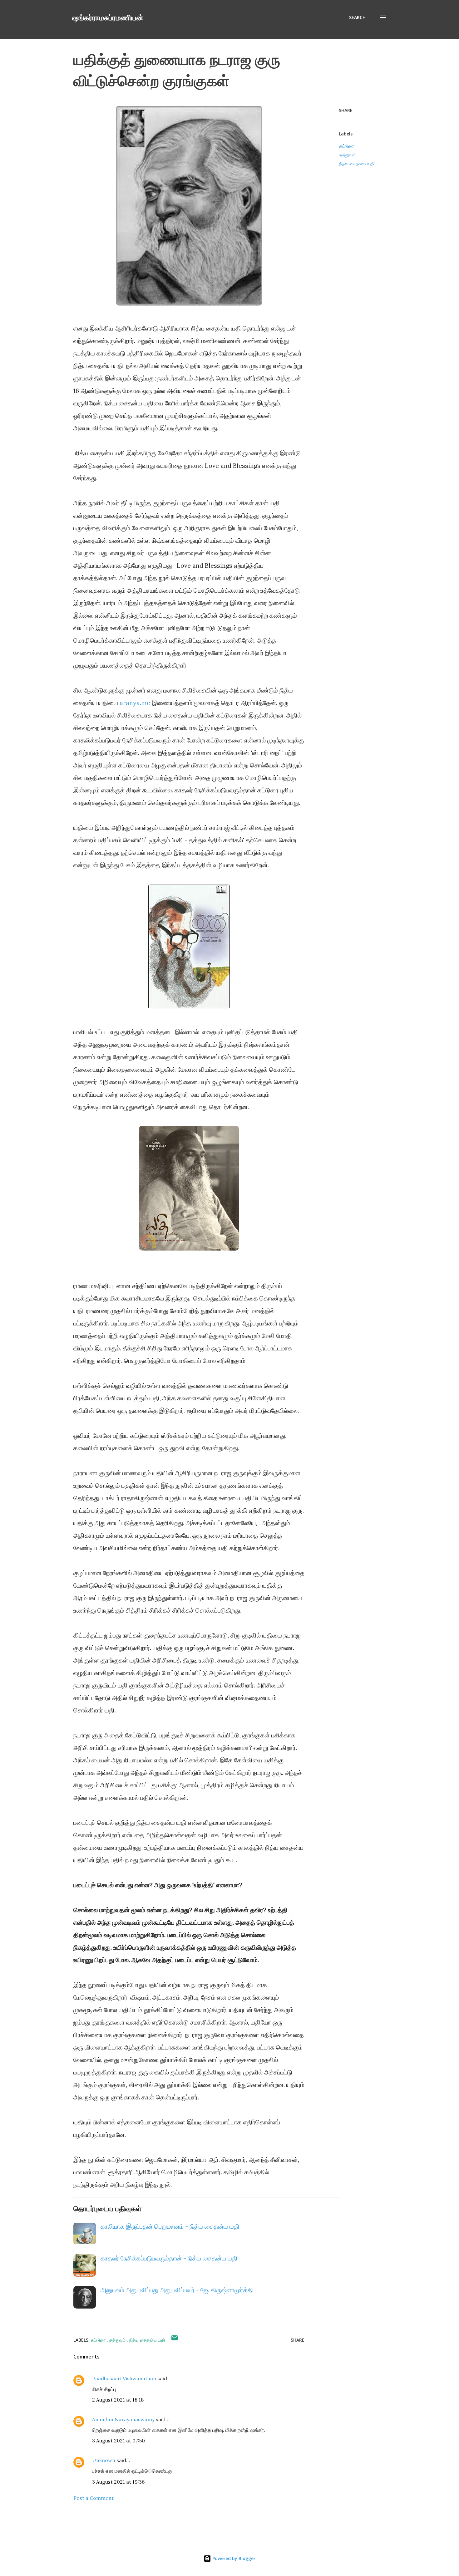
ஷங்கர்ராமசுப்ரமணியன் (108, 17)
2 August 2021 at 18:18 (118, 2400)
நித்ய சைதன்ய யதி (356, 163)
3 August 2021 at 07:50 (118, 2441)
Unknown (104, 2460)
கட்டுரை (346, 146)
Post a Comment (94, 2498)
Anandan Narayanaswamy (123, 2419)
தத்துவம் (347, 155)
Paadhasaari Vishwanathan (124, 2378)
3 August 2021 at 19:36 (118, 2482)
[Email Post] (175, 2340)
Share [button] (346, 110)
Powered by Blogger (233, 2558)
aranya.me (135, 703)
